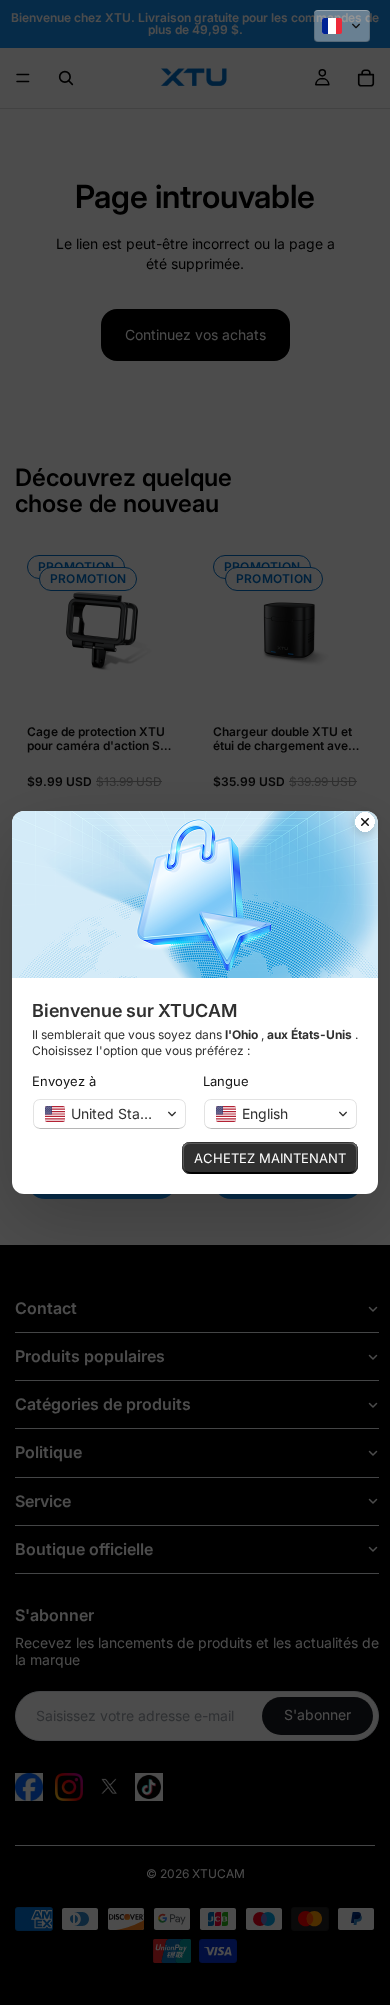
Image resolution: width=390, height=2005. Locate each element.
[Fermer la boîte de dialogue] (365, 824)
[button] (342, 26)
